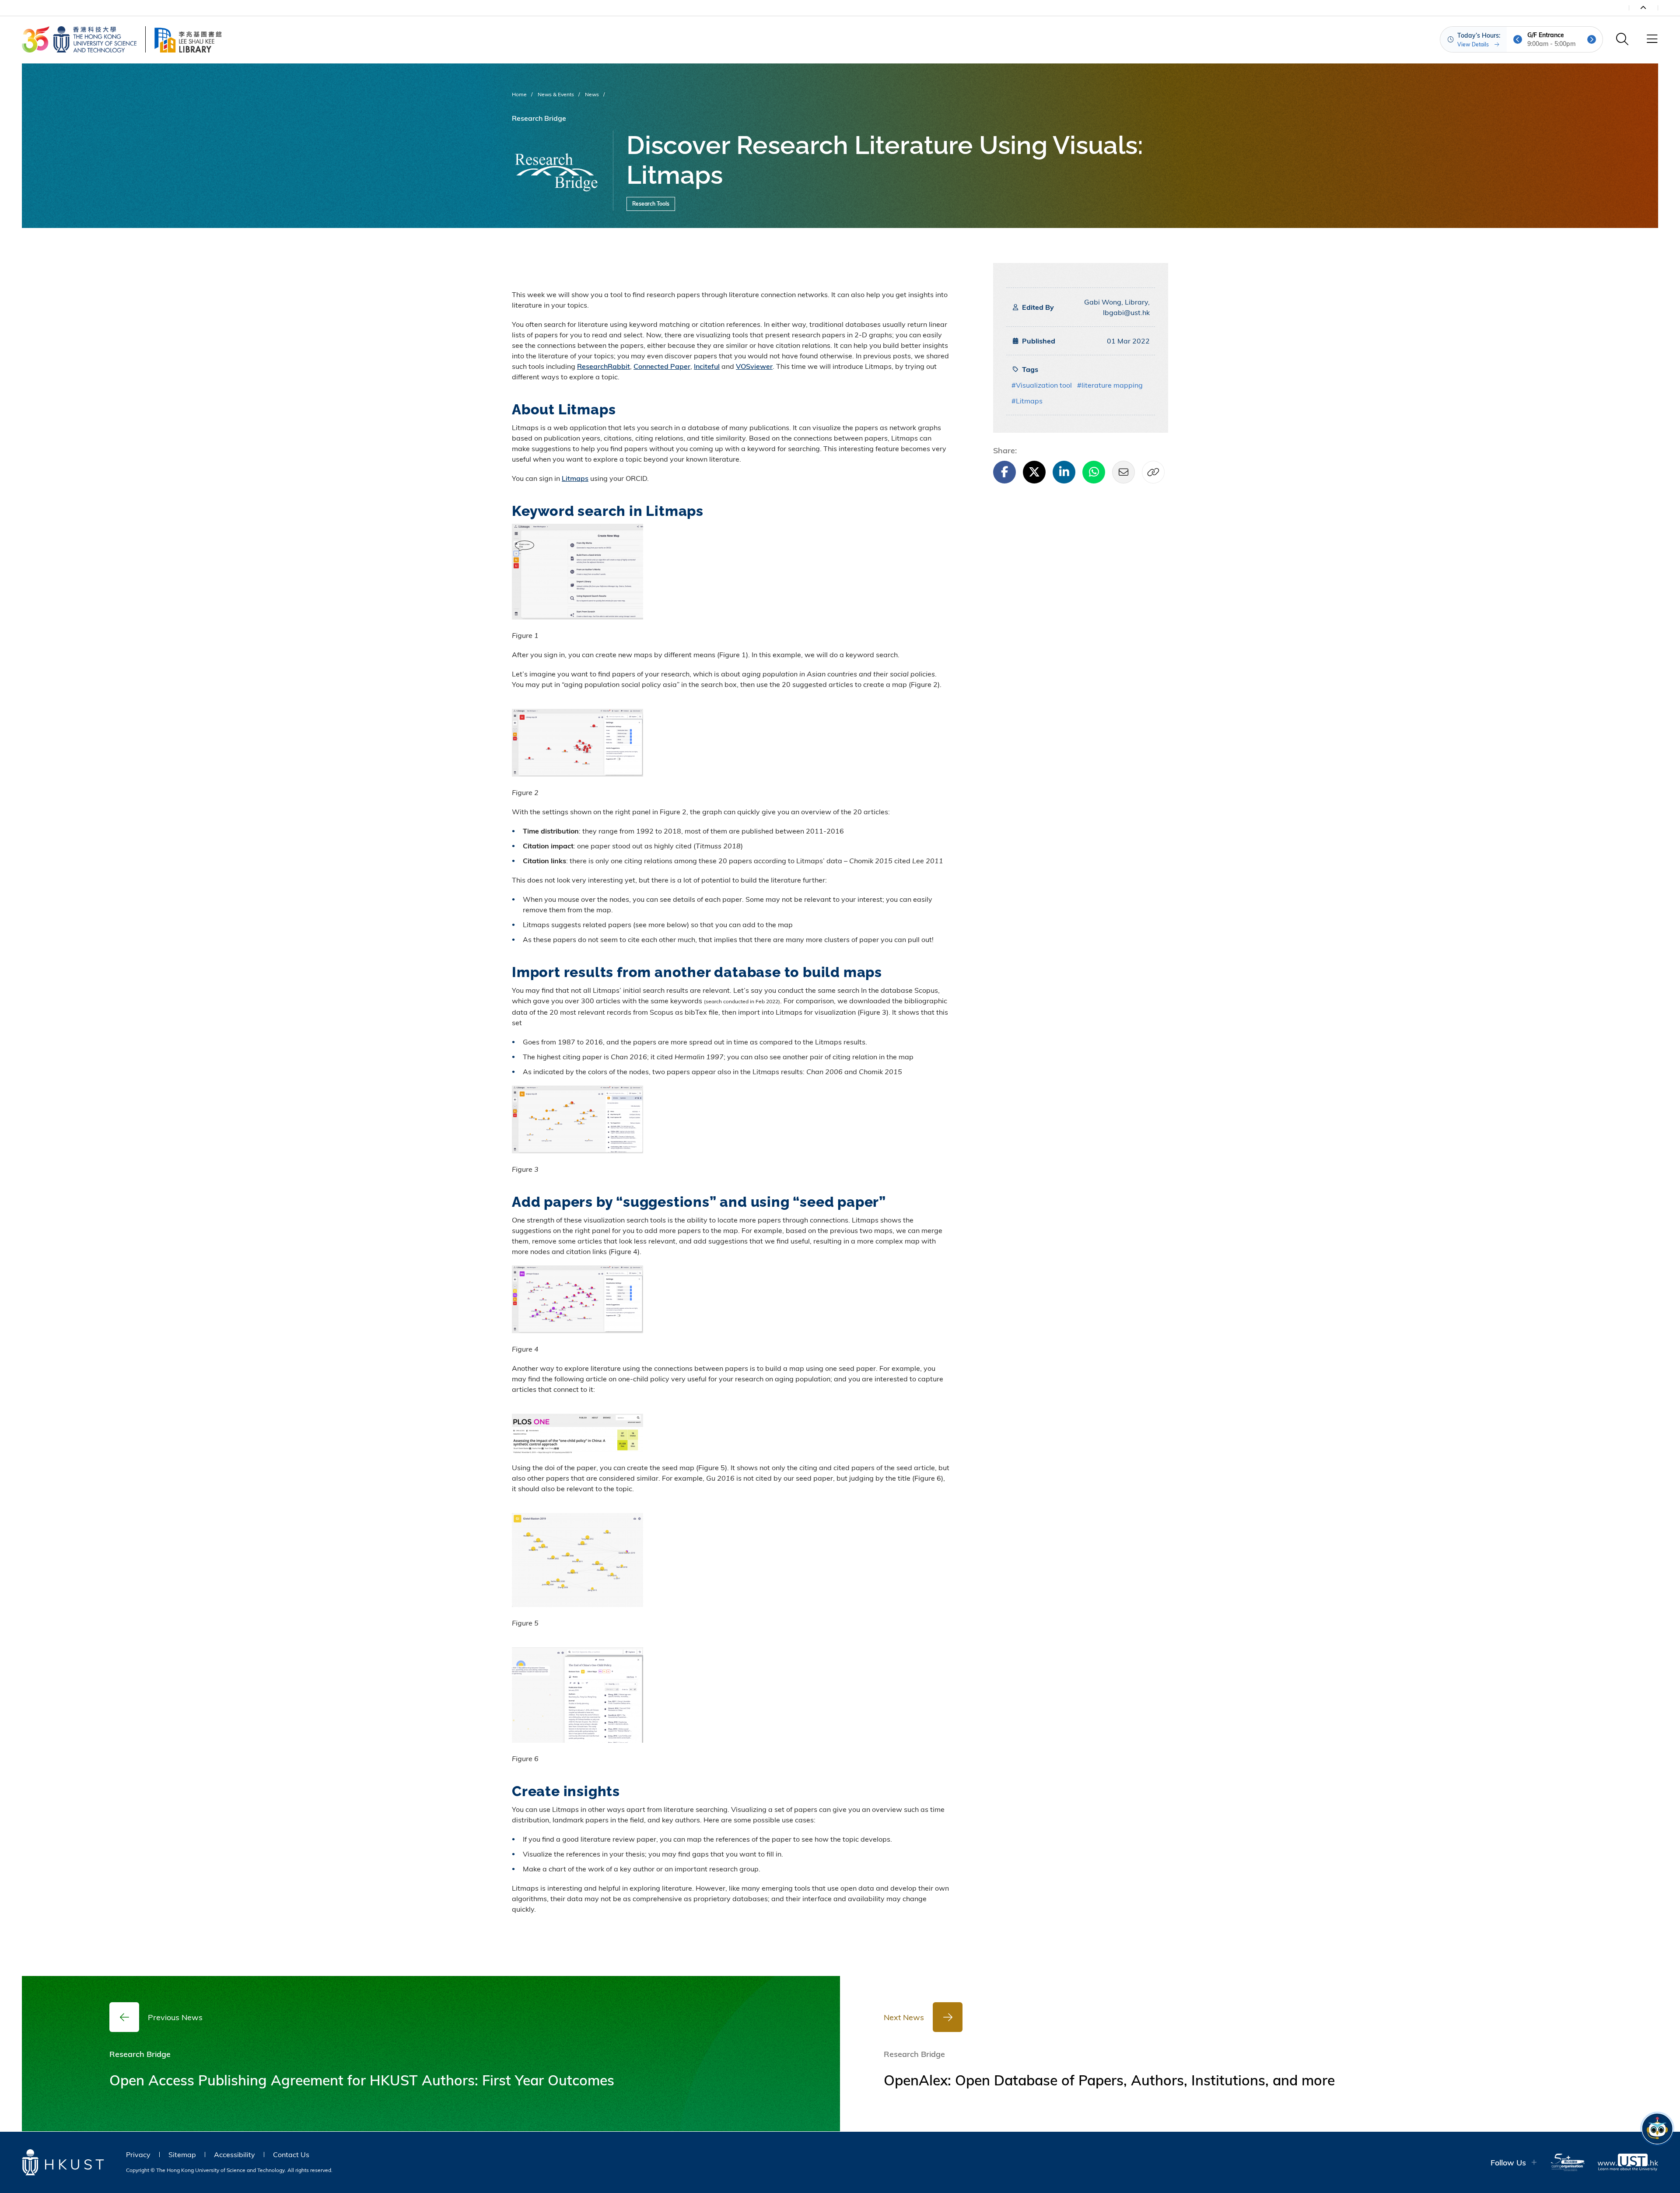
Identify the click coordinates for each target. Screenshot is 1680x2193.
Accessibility (234, 2154)
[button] (1518, 39)
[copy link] (1153, 472)
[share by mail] (1123, 472)
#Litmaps (1027, 401)
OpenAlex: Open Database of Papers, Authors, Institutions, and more (1109, 2080)
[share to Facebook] (1004, 472)
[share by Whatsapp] (1094, 472)
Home (519, 94)
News (592, 94)
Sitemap (182, 2154)
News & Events (556, 94)
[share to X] (1034, 472)
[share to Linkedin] (1064, 472)
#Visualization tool (1042, 385)
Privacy (138, 2154)
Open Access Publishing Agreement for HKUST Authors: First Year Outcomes (362, 2080)
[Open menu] (1652, 39)
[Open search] (1622, 39)
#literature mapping (1110, 385)
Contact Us (291, 2154)
